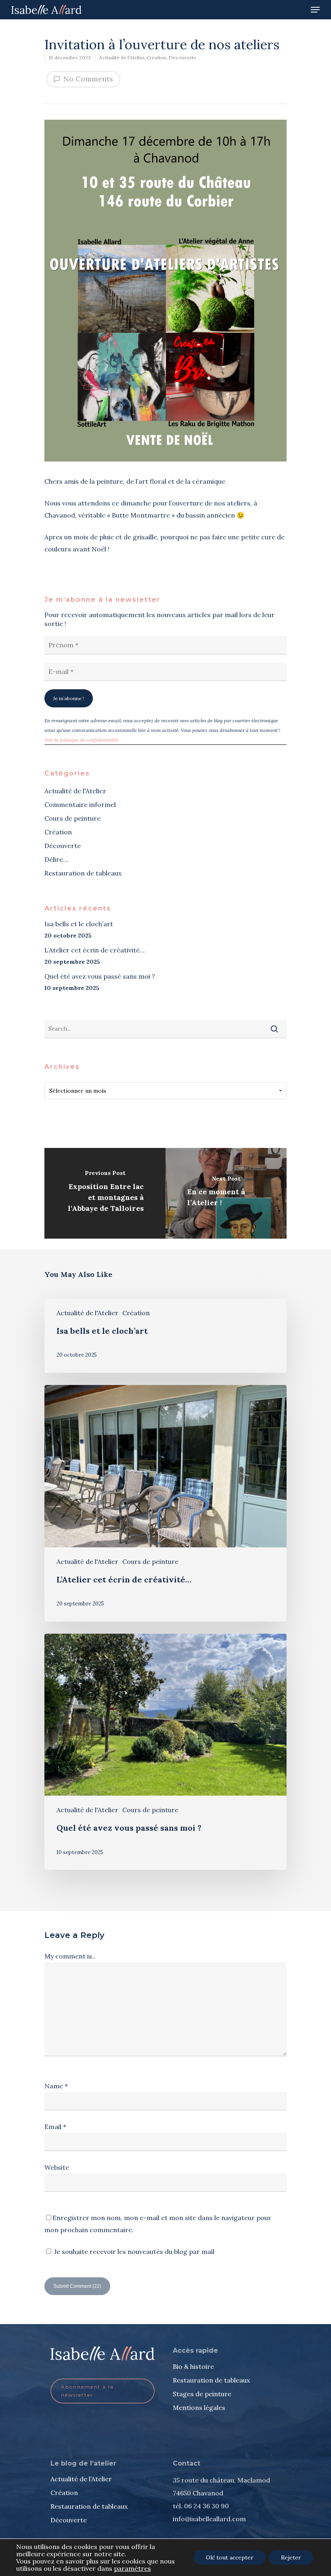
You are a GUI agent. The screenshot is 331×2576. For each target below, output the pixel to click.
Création (156, 57)
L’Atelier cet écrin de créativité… (94, 950)
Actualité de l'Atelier (122, 57)
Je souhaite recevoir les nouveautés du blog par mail (133, 2252)
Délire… (56, 859)
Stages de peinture (202, 2394)
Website (57, 2167)
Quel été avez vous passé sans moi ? (100, 976)
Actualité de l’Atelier (81, 2479)
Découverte (182, 57)
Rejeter (291, 2557)
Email (55, 2127)
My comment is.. (70, 1956)
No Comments (87, 79)
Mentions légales (199, 2408)
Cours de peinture (72, 818)
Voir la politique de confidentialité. (82, 740)
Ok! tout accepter (230, 2557)
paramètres (132, 2568)
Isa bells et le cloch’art (79, 924)
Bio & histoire (193, 2366)
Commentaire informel (80, 805)
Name (56, 2086)
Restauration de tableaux (83, 873)
